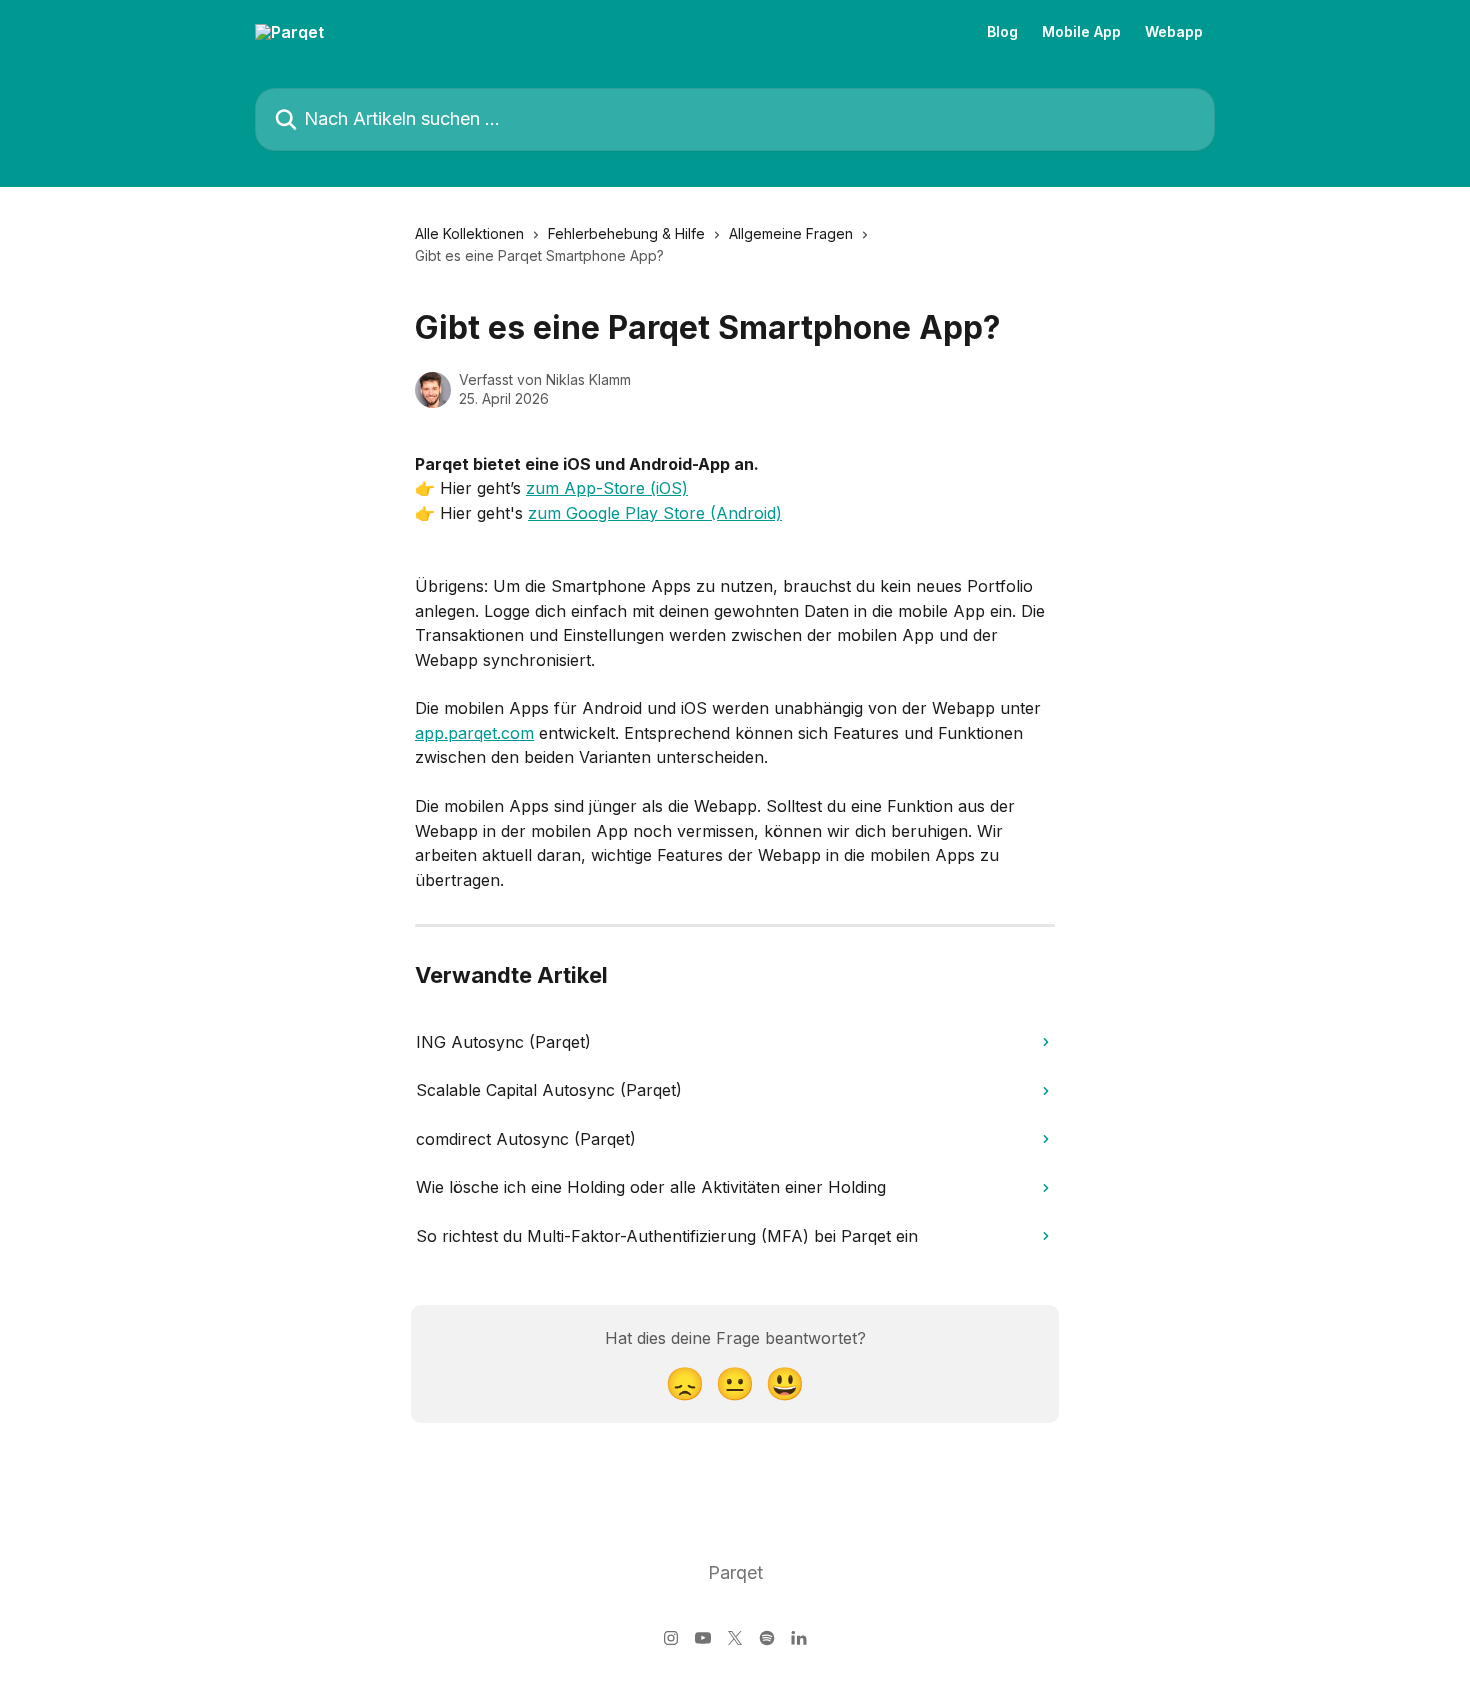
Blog (1002, 32)
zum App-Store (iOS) (607, 488)
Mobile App (1081, 32)
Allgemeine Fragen (791, 233)
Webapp (1174, 32)
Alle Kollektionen (469, 233)
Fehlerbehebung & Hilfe (626, 233)
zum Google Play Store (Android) (655, 513)
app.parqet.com (474, 733)
